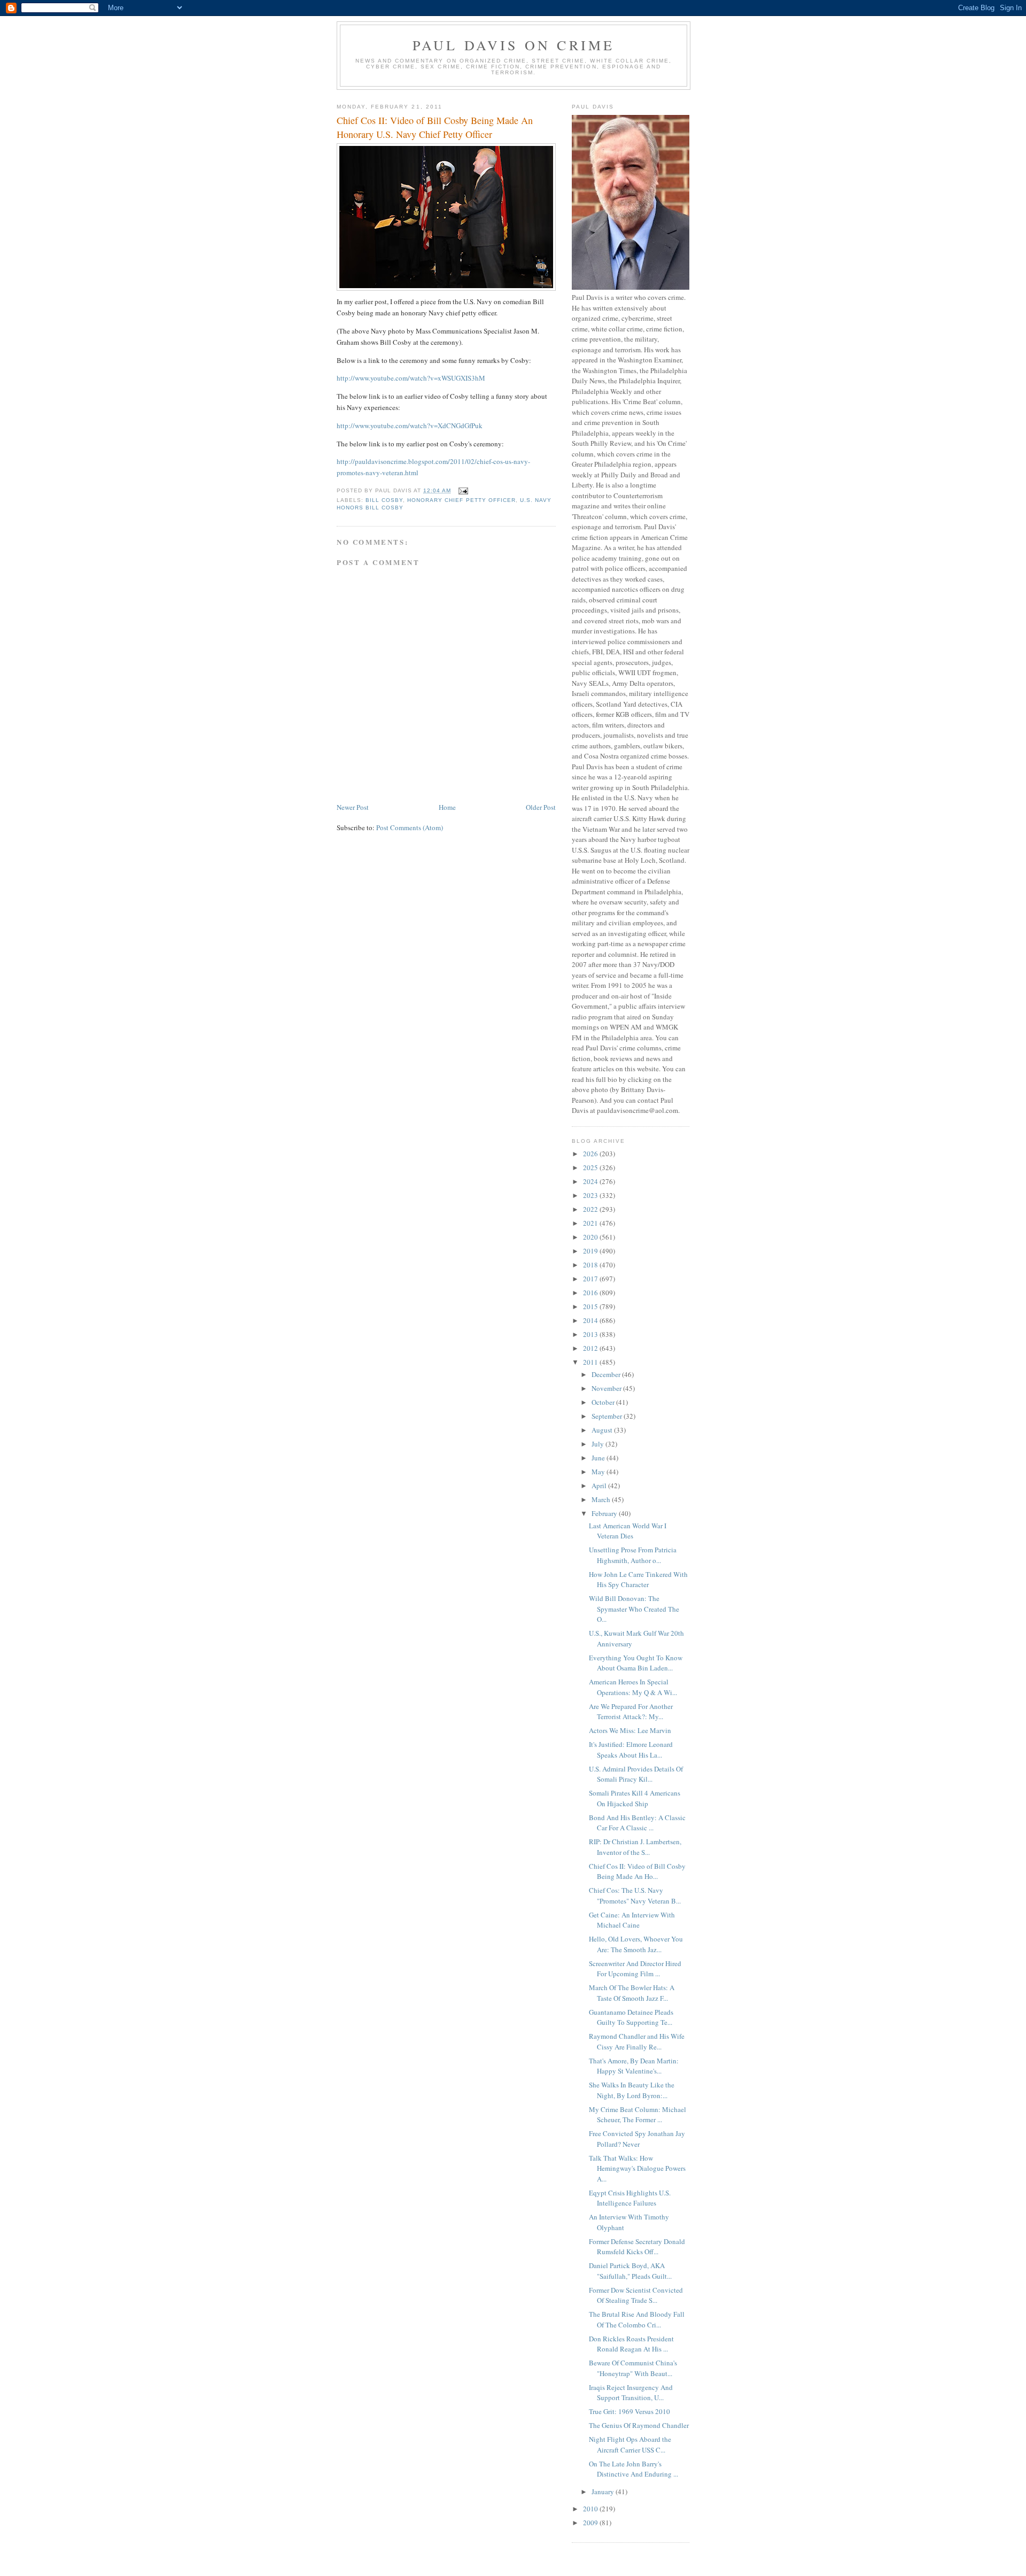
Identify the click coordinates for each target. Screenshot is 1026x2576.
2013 (591, 1334)
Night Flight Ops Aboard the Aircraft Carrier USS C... (630, 2445)
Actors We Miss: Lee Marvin (630, 1730)
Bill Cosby (384, 500)
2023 (591, 1195)
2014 (591, 1320)
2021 (591, 1223)
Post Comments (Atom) (410, 827)
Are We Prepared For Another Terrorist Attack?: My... (631, 1712)
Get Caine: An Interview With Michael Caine (632, 1920)
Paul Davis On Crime (514, 45)
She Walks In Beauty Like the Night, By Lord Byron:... (632, 2090)
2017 (591, 1279)
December (607, 1374)
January (604, 2492)
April (600, 1486)
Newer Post (353, 807)
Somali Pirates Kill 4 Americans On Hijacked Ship (635, 1798)
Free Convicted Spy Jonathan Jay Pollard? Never (637, 2139)
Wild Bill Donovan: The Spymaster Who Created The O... (634, 1609)
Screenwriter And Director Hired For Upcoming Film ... (635, 1969)
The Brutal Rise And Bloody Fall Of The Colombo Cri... (637, 2319)
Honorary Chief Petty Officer (461, 500)
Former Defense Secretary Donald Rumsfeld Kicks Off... (637, 2247)
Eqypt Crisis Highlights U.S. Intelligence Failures (630, 2198)
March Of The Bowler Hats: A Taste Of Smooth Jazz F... (632, 1993)
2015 (591, 1306)
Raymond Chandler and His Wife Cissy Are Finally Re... (637, 2041)
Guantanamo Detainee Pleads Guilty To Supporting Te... (631, 2017)
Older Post (541, 807)
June (599, 1458)
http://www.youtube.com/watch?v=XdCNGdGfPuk (410, 426)
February (605, 1513)
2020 (591, 1237)
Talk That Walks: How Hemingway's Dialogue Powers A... (637, 2168)
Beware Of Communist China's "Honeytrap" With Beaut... (633, 2368)
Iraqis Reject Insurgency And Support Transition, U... (631, 2393)
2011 (591, 1362)
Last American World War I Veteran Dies (628, 1531)
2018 (591, 1265)
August (603, 1430)
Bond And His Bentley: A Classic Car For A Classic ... (637, 1823)
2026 (591, 1154)
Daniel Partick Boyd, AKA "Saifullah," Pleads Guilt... (630, 2271)
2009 (591, 2523)
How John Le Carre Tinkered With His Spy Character (638, 1580)
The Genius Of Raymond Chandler (639, 2425)
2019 (591, 1251)
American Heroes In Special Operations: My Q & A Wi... (633, 1687)
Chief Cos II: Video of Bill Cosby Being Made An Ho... (637, 1871)
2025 (591, 1167)
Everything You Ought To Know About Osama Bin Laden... (636, 1663)
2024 (591, 1181)
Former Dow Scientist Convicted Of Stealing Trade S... (636, 2295)
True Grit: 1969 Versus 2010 (629, 2411)
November (607, 1388)
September (608, 1416)
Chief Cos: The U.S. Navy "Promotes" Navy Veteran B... (635, 1896)
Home (447, 807)
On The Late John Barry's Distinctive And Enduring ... (634, 2469)
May (599, 1472)
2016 (591, 1293)
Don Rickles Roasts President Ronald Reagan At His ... (631, 2344)
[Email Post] (463, 490)
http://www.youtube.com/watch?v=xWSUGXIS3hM (411, 378)
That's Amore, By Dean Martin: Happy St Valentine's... (634, 2066)
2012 (591, 1348)
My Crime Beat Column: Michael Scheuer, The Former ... (638, 2115)
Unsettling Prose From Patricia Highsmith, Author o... (633, 1555)
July (598, 1444)
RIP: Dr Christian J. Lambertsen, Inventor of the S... (635, 1847)
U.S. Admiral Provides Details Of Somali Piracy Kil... (636, 1774)
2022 (591, 1209)
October (604, 1402)
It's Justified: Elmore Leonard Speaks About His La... (631, 1750)
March (602, 1499)
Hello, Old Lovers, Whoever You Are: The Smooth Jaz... (636, 1944)
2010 (591, 2509)
